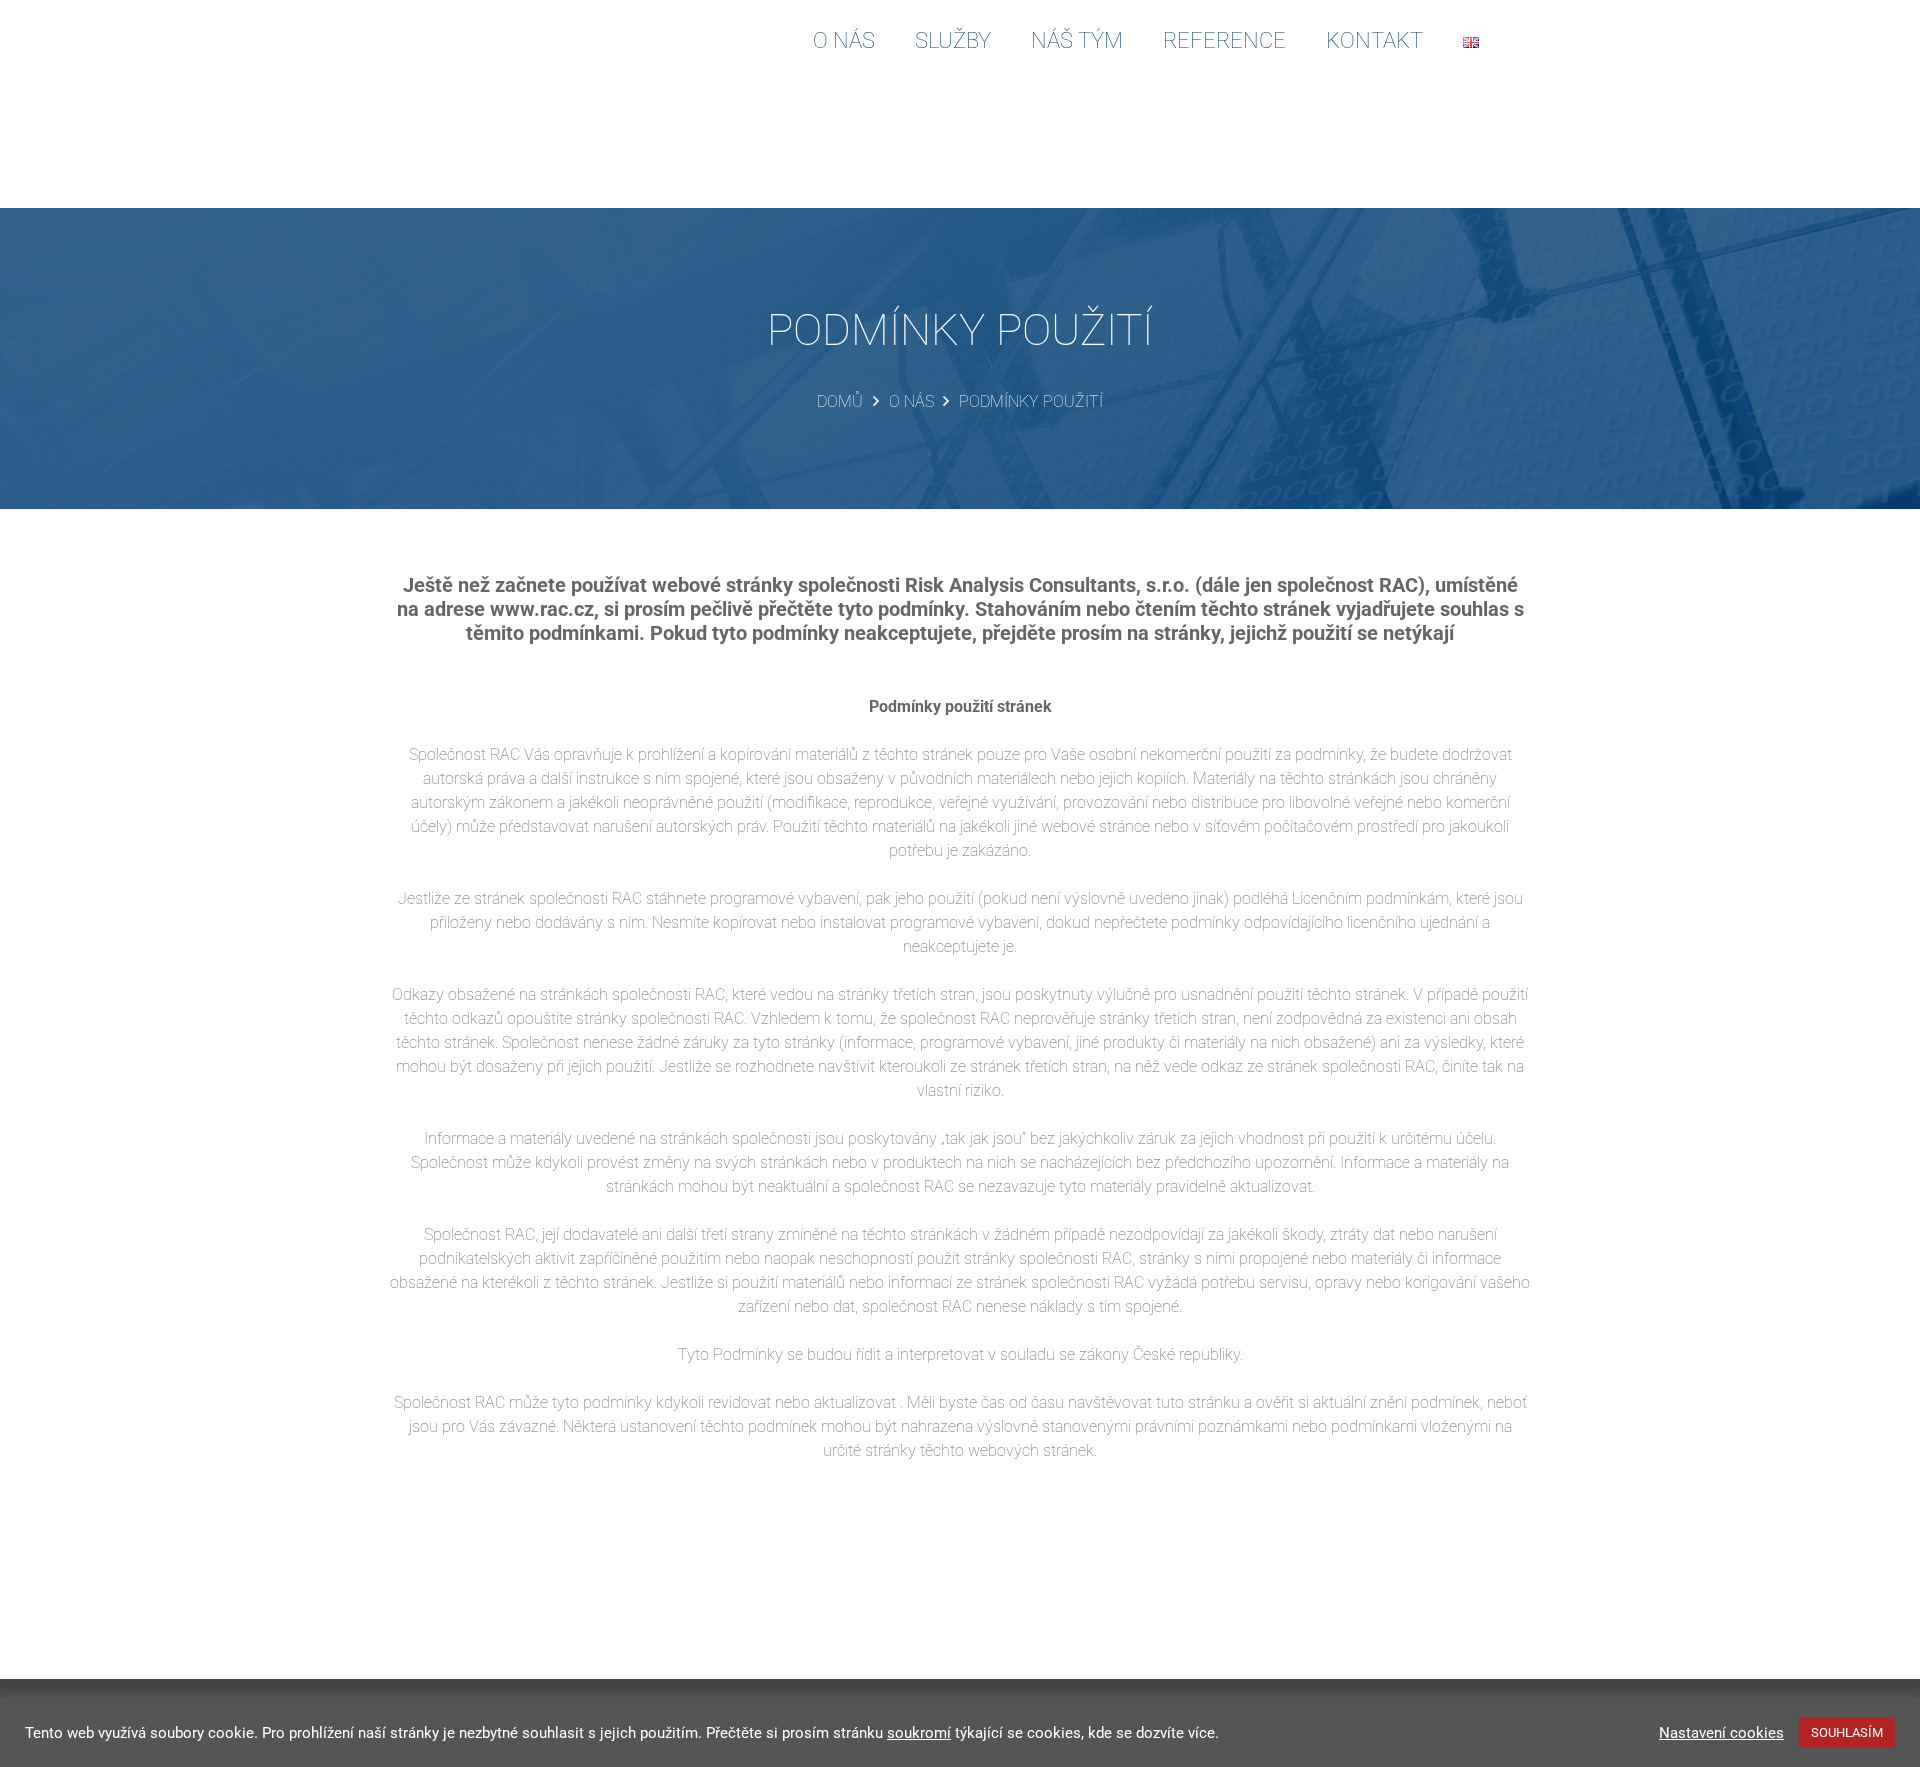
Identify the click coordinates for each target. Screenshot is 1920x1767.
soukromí (919, 1733)
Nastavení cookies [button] (1721, 1733)
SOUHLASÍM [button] (1847, 1732)
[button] (1519, 40)
